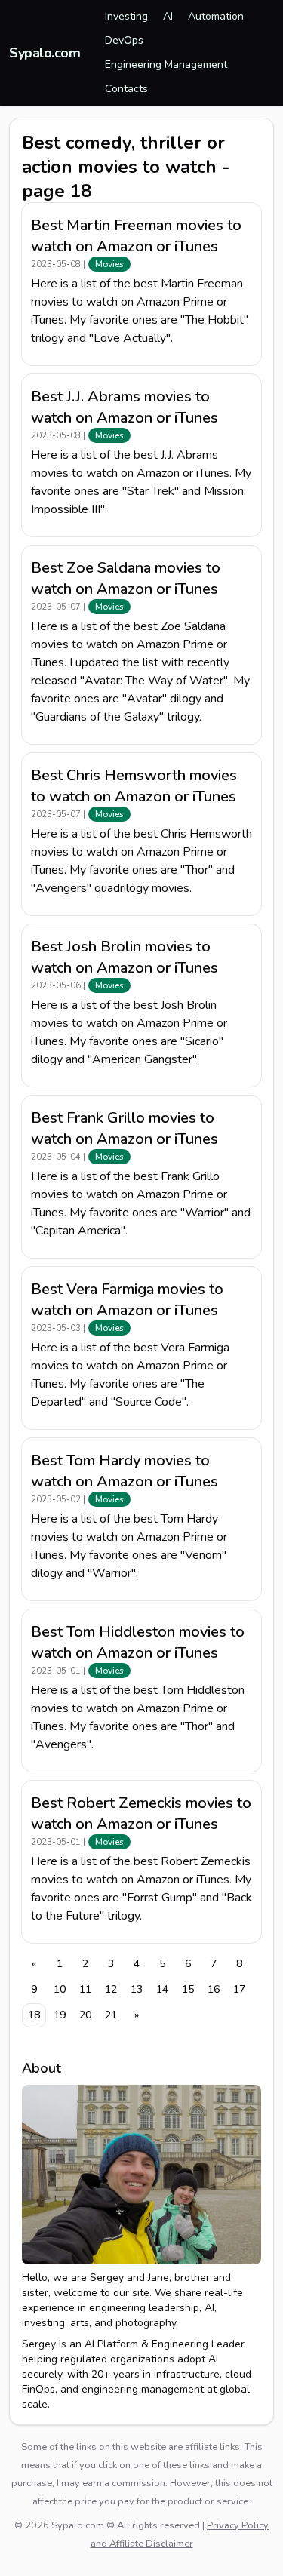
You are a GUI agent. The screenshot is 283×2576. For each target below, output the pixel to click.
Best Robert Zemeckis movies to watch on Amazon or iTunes (141, 1814)
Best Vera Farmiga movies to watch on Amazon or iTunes (127, 1300)
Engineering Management (166, 65)
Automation (216, 16)
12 (111, 1989)
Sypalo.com (45, 53)
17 (239, 1989)
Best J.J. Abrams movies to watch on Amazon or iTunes (125, 407)
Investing (126, 16)
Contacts (126, 89)
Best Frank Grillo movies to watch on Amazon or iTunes (125, 1128)
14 (162, 1989)
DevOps (124, 40)
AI (168, 16)
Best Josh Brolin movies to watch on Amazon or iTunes (125, 957)
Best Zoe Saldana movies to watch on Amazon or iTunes (126, 578)
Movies (109, 264)
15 (188, 1989)
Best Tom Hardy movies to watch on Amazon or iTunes (125, 1471)
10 (60, 1989)
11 (85, 1989)
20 (85, 2015)
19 (60, 2015)
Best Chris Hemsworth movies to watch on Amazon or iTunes (134, 786)
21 (111, 2015)
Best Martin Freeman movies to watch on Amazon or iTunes (136, 236)
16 (214, 1989)
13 (137, 1989)
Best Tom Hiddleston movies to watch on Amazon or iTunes (138, 1642)
